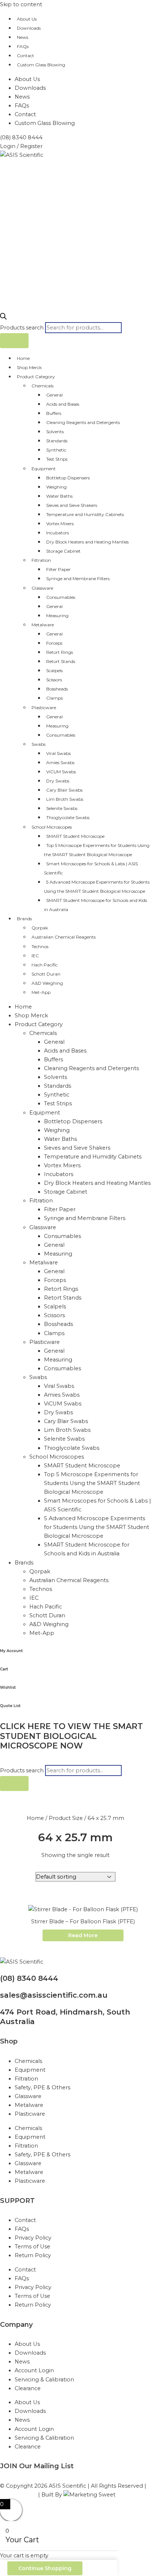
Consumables (61, 597)
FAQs (23, 46)
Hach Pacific (45, 965)
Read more (83, 1935)
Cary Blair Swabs (64, 790)
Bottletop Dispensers (68, 478)
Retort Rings (60, 652)
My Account (11, 1651)
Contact (25, 56)
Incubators (58, 533)
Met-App (41, 992)
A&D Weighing (47, 983)
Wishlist (8, 1687)
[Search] (14, 341)
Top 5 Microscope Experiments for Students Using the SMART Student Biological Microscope (97, 850)
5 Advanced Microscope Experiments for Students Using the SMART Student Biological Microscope (97, 887)
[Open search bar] (3, 318)
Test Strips (57, 459)
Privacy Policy (33, 2238)
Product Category (36, 377)
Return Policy (33, 2255)
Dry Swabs (58, 781)
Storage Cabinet (63, 551)
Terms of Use (32, 2247)
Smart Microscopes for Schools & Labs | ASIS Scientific (91, 868)
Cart (4, 1669)
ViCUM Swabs (61, 772)
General (54, 395)
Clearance (28, 2388)
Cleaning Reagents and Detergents (83, 422)
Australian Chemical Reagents (64, 937)
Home (23, 358)
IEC (35, 956)
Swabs (38, 744)
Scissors (54, 680)
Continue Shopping (45, 2568)
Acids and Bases (63, 404)
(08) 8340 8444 (29, 1978)
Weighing (56, 487)
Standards (57, 441)
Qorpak (40, 928)
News (23, 37)
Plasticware (44, 707)
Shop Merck (29, 367)
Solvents (55, 432)
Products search (23, 328)
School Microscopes (52, 827)
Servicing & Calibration (44, 2380)
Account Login (34, 2370)
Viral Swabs (58, 753)
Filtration (41, 560)
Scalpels (54, 670)
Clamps (54, 698)
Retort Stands (61, 661)
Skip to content (21, 4)
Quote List (10, 1706)
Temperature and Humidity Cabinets (85, 514)
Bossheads (57, 689)
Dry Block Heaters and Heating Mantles (87, 542)
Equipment (44, 469)
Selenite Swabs (62, 808)
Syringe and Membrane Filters (78, 578)
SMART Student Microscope (75, 836)
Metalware (43, 625)
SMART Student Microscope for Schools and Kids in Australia (95, 905)
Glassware (42, 588)
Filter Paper (58, 569)
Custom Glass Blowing (41, 65)
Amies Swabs (60, 762)
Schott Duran (46, 974)
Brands (24, 919)
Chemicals (43, 386)
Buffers (54, 413)
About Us (27, 19)
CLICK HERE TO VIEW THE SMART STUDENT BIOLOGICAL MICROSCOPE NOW (71, 1736)
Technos (40, 946)
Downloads (29, 28)
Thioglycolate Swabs (68, 817)
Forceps (54, 643)
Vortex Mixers (60, 524)
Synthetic (56, 450)
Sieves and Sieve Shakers (72, 505)
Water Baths (59, 496)
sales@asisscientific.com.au (54, 1995)
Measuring (57, 616)
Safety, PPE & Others (43, 2087)
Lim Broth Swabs (65, 799)
